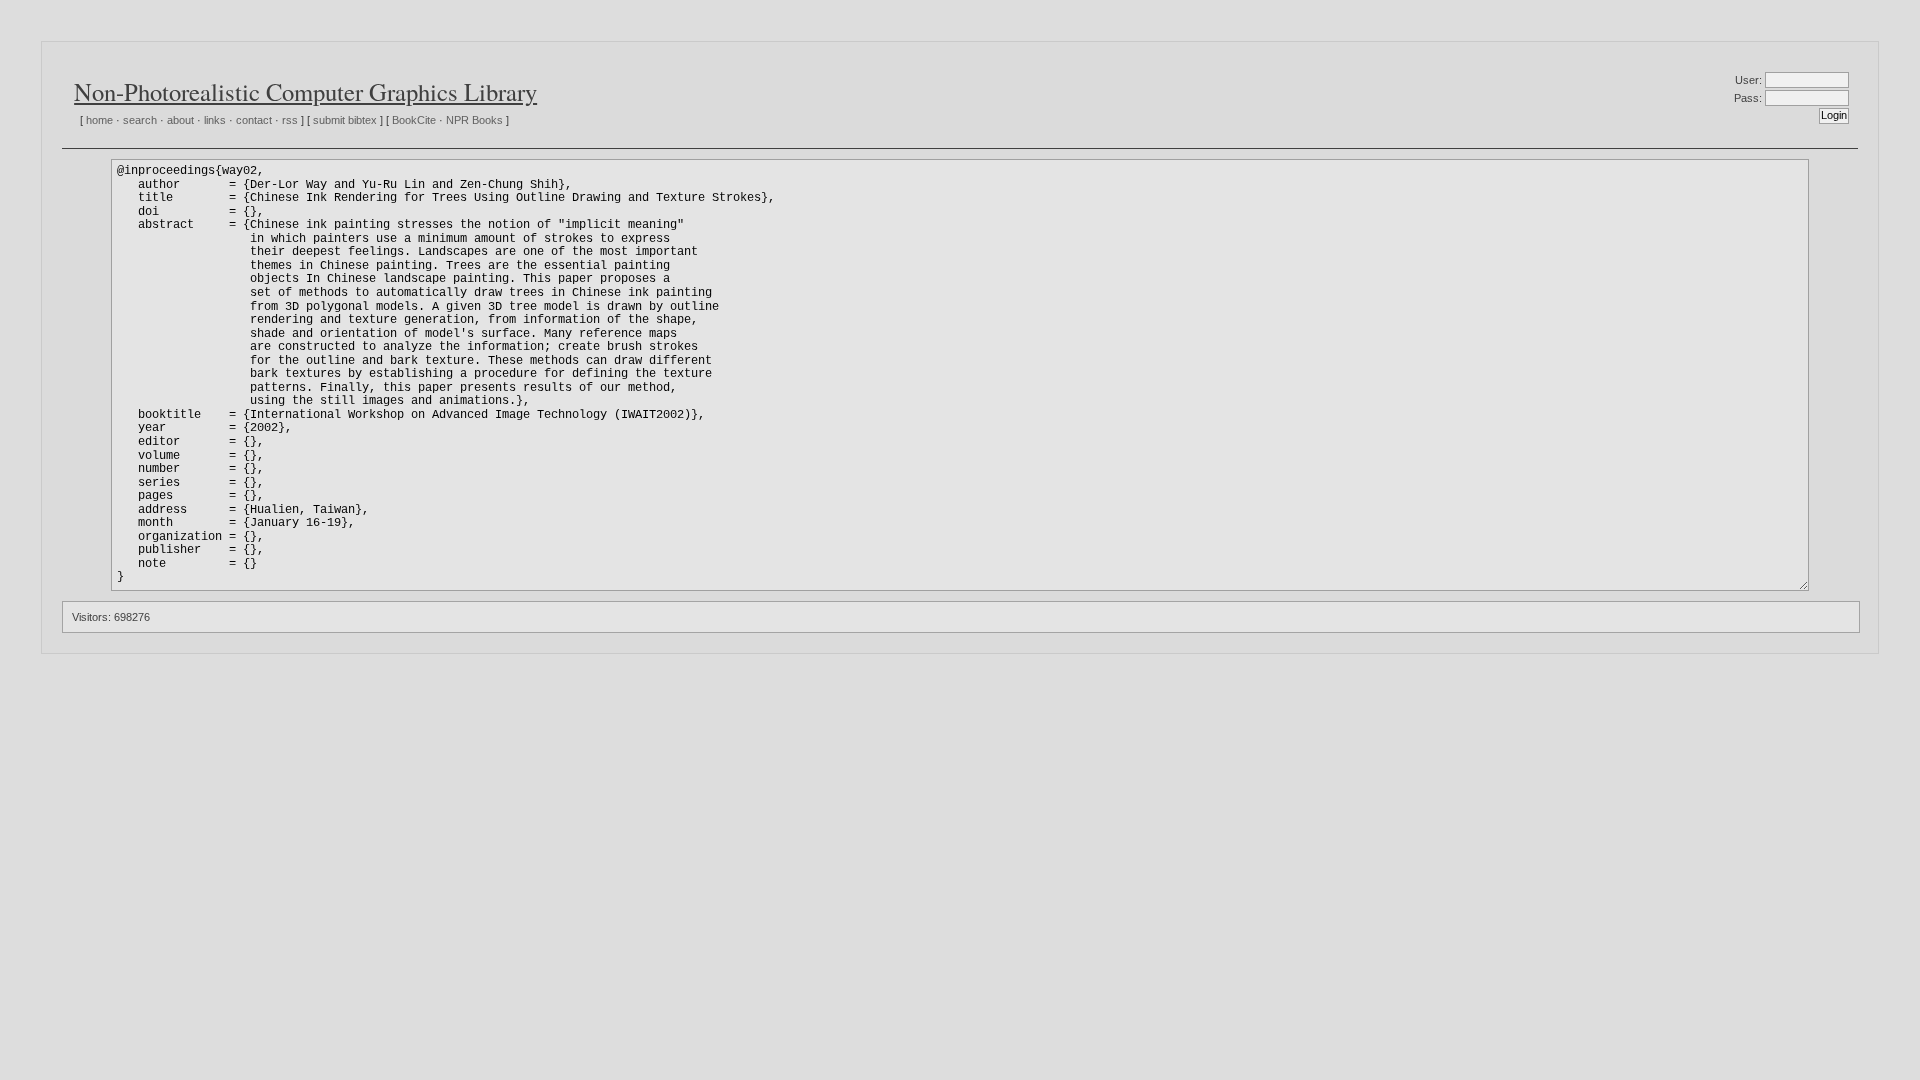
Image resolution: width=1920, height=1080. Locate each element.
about (180, 120)
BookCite (414, 120)
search (140, 120)
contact (254, 120)
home (99, 120)
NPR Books (474, 120)
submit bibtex (345, 120)
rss (290, 120)
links (215, 120)
